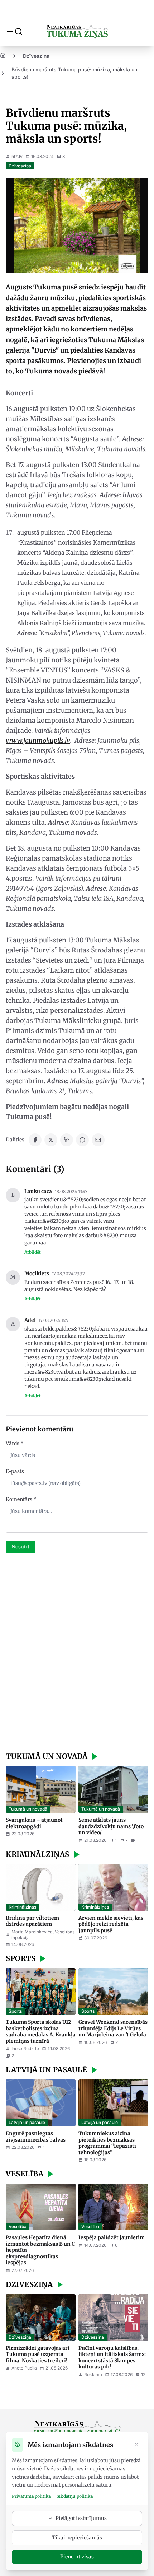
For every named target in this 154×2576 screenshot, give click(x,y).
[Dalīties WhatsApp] (82, 1140)
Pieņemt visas (77, 2557)
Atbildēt (33, 1252)
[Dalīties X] (51, 1140)
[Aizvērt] (136, 2445)
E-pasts (15, 1471)
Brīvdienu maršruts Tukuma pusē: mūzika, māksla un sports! (74, 73)
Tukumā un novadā (28, 1809)
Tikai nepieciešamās (77, 2538)
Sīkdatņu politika (75, 2496)
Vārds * (15, 1443)
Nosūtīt (20, 1547)
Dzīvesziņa (36, 56)
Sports (15, 2011)
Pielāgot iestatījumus (81, 2518)
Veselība (18, 2226)
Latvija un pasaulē (27, 2122)
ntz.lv (17, 156)
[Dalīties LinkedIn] (67, 1140)
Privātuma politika (31, 2496)
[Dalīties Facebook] (35, 1140)
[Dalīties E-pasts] (98, 1140)
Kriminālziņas (22, 1907)
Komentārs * (21, 1499)
